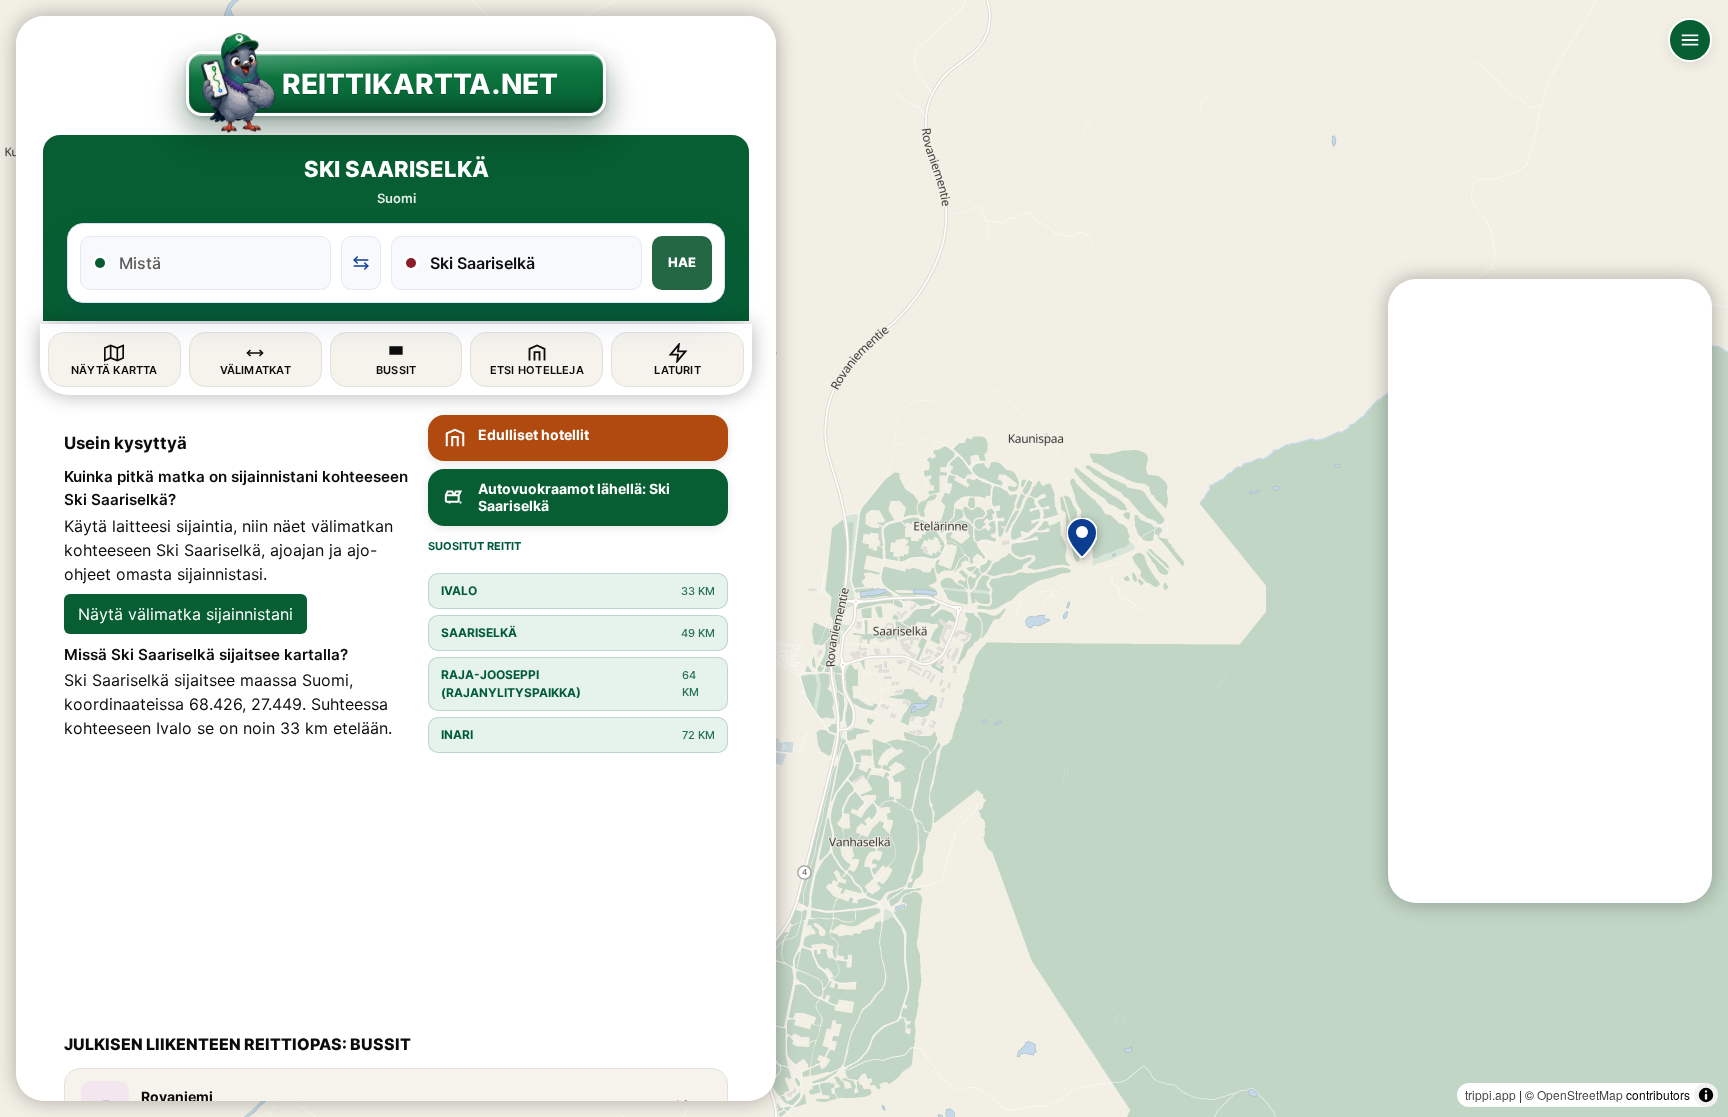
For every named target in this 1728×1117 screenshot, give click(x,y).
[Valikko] (1690, 40)
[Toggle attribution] (1706, 1095)
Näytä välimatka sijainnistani (185, 614)
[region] (864, 558)
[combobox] (217, 263)
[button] (1082, 538)
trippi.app (1490, 1094)
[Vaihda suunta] (361, 263)
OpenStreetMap (1580, 1094)
